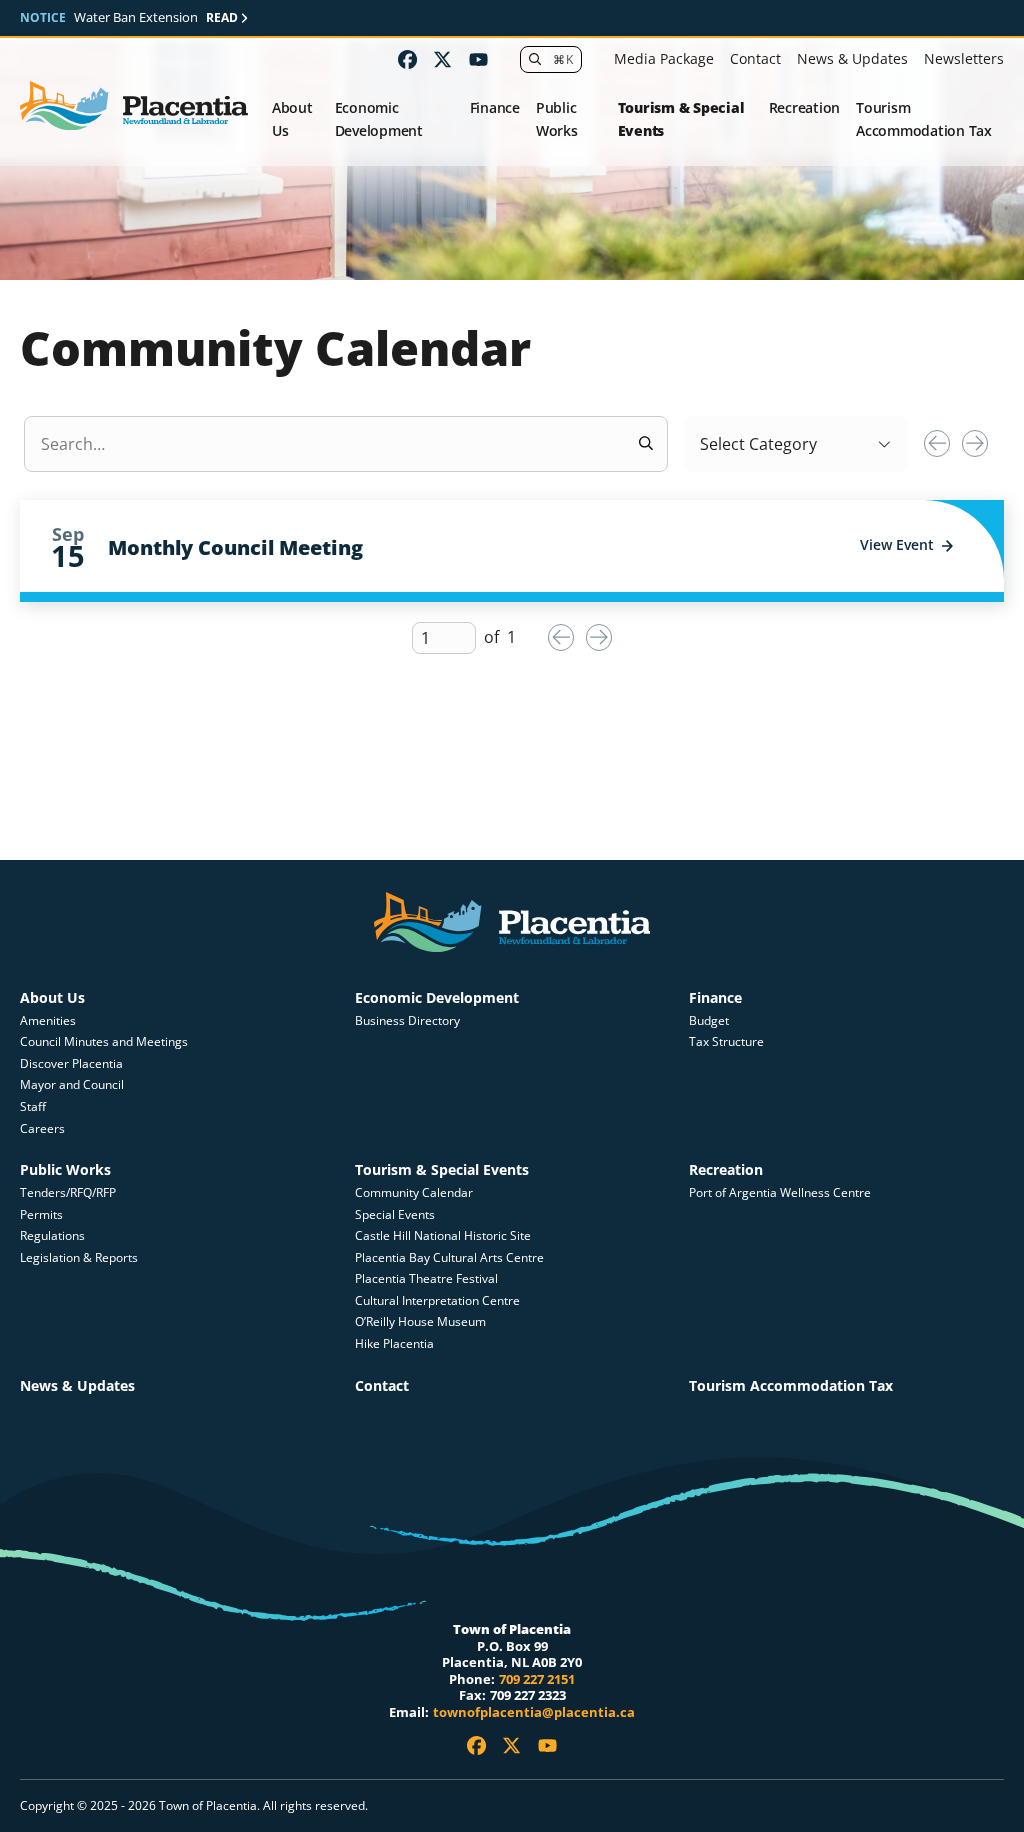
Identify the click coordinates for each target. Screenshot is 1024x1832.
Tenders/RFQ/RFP (68, 1192)
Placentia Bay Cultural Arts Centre (449, 1257)
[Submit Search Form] (646, 444)
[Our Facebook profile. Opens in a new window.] (407, 59)
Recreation (805, 107)
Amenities (48, 1020)
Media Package (664, 58)
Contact (755, 58)
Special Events (395, 1214)
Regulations (52, 1235)
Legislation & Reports (79, 1257)
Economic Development (379, 119)
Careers (42, 1128)
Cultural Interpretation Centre (437, 1300)
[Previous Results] (937, 443)
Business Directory (407, 1020)
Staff (33, 1106)
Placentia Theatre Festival (426, 1278)
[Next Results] (975, 443)
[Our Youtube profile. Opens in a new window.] (478, 59)
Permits (41, 1214)
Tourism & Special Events (681, 119)
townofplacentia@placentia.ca (534, 1712)
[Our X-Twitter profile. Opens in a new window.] (442, 59)
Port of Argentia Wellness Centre (780, 1192)
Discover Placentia (71, 1063)
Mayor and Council (72, 1084)
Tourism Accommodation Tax (924, 119)
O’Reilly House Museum (420, 1321)
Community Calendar (414, 1192)
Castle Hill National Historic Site (444, 1235)
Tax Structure (726, 1041)
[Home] (134, 106)
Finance (495, 107)
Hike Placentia (394, 1343)
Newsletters (964, 58)
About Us (292, 119)
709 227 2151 (537, 1679)
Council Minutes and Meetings (104, 1041)
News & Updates (852, 58)
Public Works (557, 119)
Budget (709, 1020)
